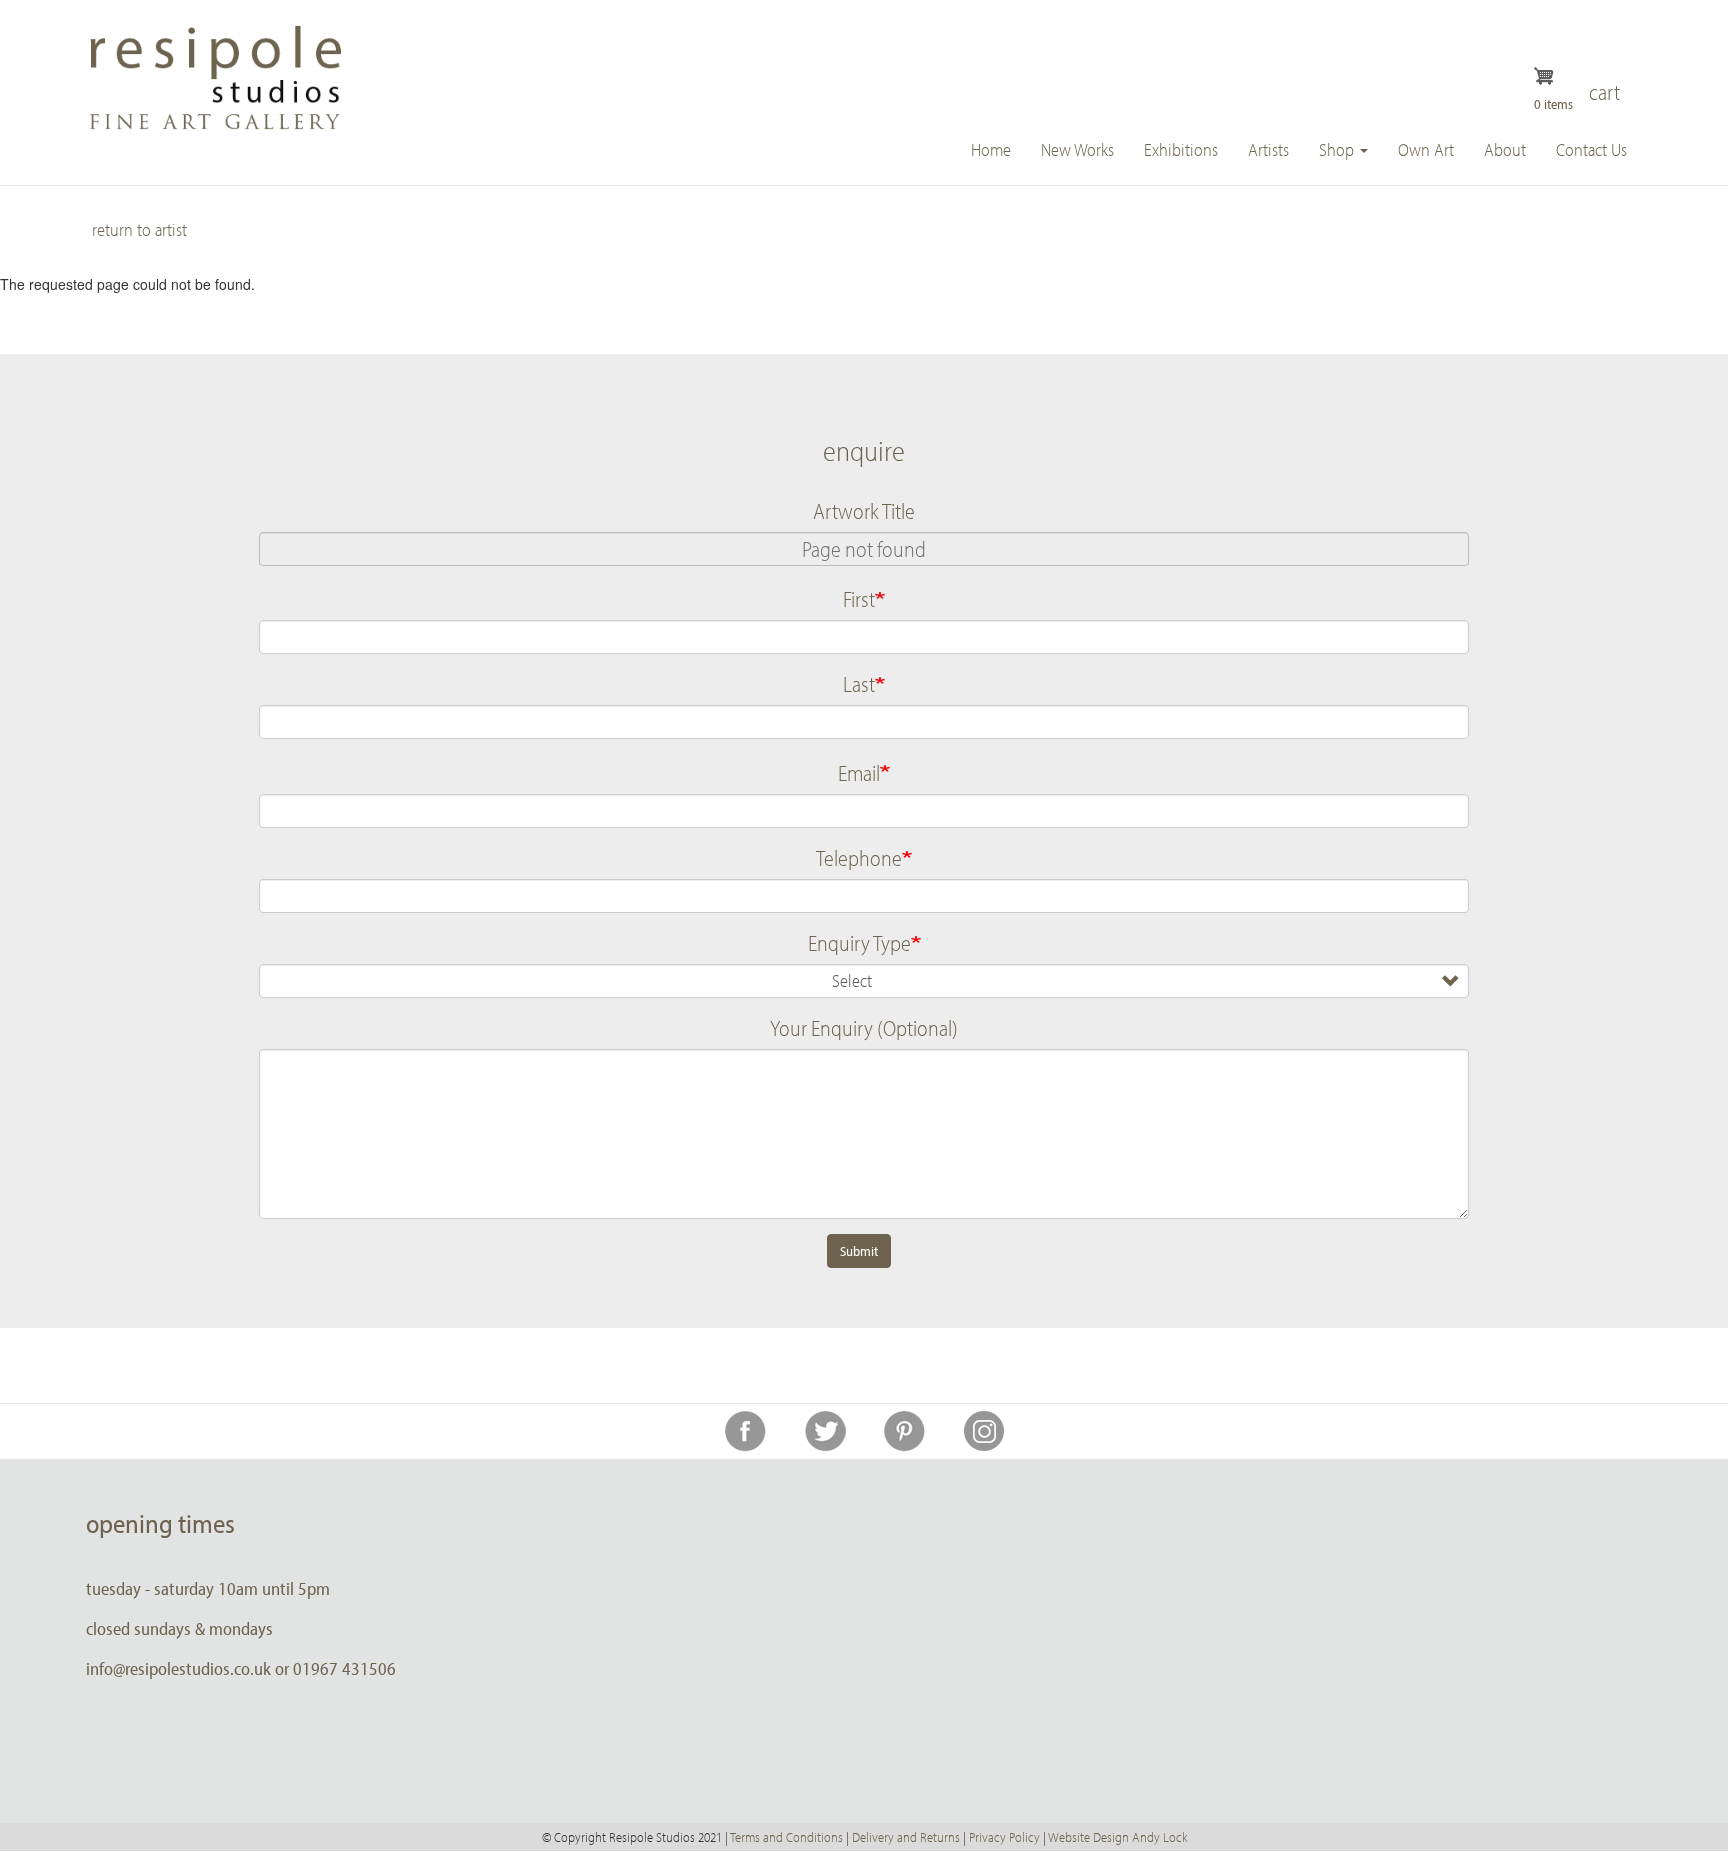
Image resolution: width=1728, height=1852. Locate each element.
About (1505, 149)
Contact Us (1591, 149)
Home (991, 149)
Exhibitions (1181, 149)
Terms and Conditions (786, 1837)
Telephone (859, 858)
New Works (1077, 149)
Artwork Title (864, 511)
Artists (1268, 149)
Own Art (1426, 149)
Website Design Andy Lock (1117, 1837)
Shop (1338, 149)
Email (859, 773)
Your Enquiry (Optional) (864, 1028)
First (859, 599)
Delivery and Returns (906, 1837)
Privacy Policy (1004, 1837)
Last (859, 684)
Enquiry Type (859, 943)
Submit (859, 1251)
